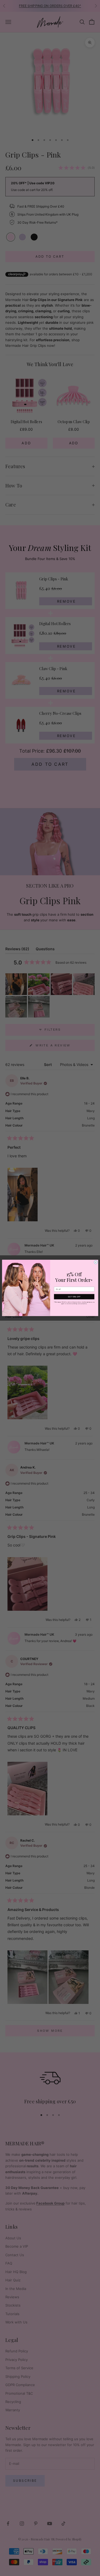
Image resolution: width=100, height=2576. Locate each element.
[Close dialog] (96, 1262)
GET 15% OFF (74, 1297)
